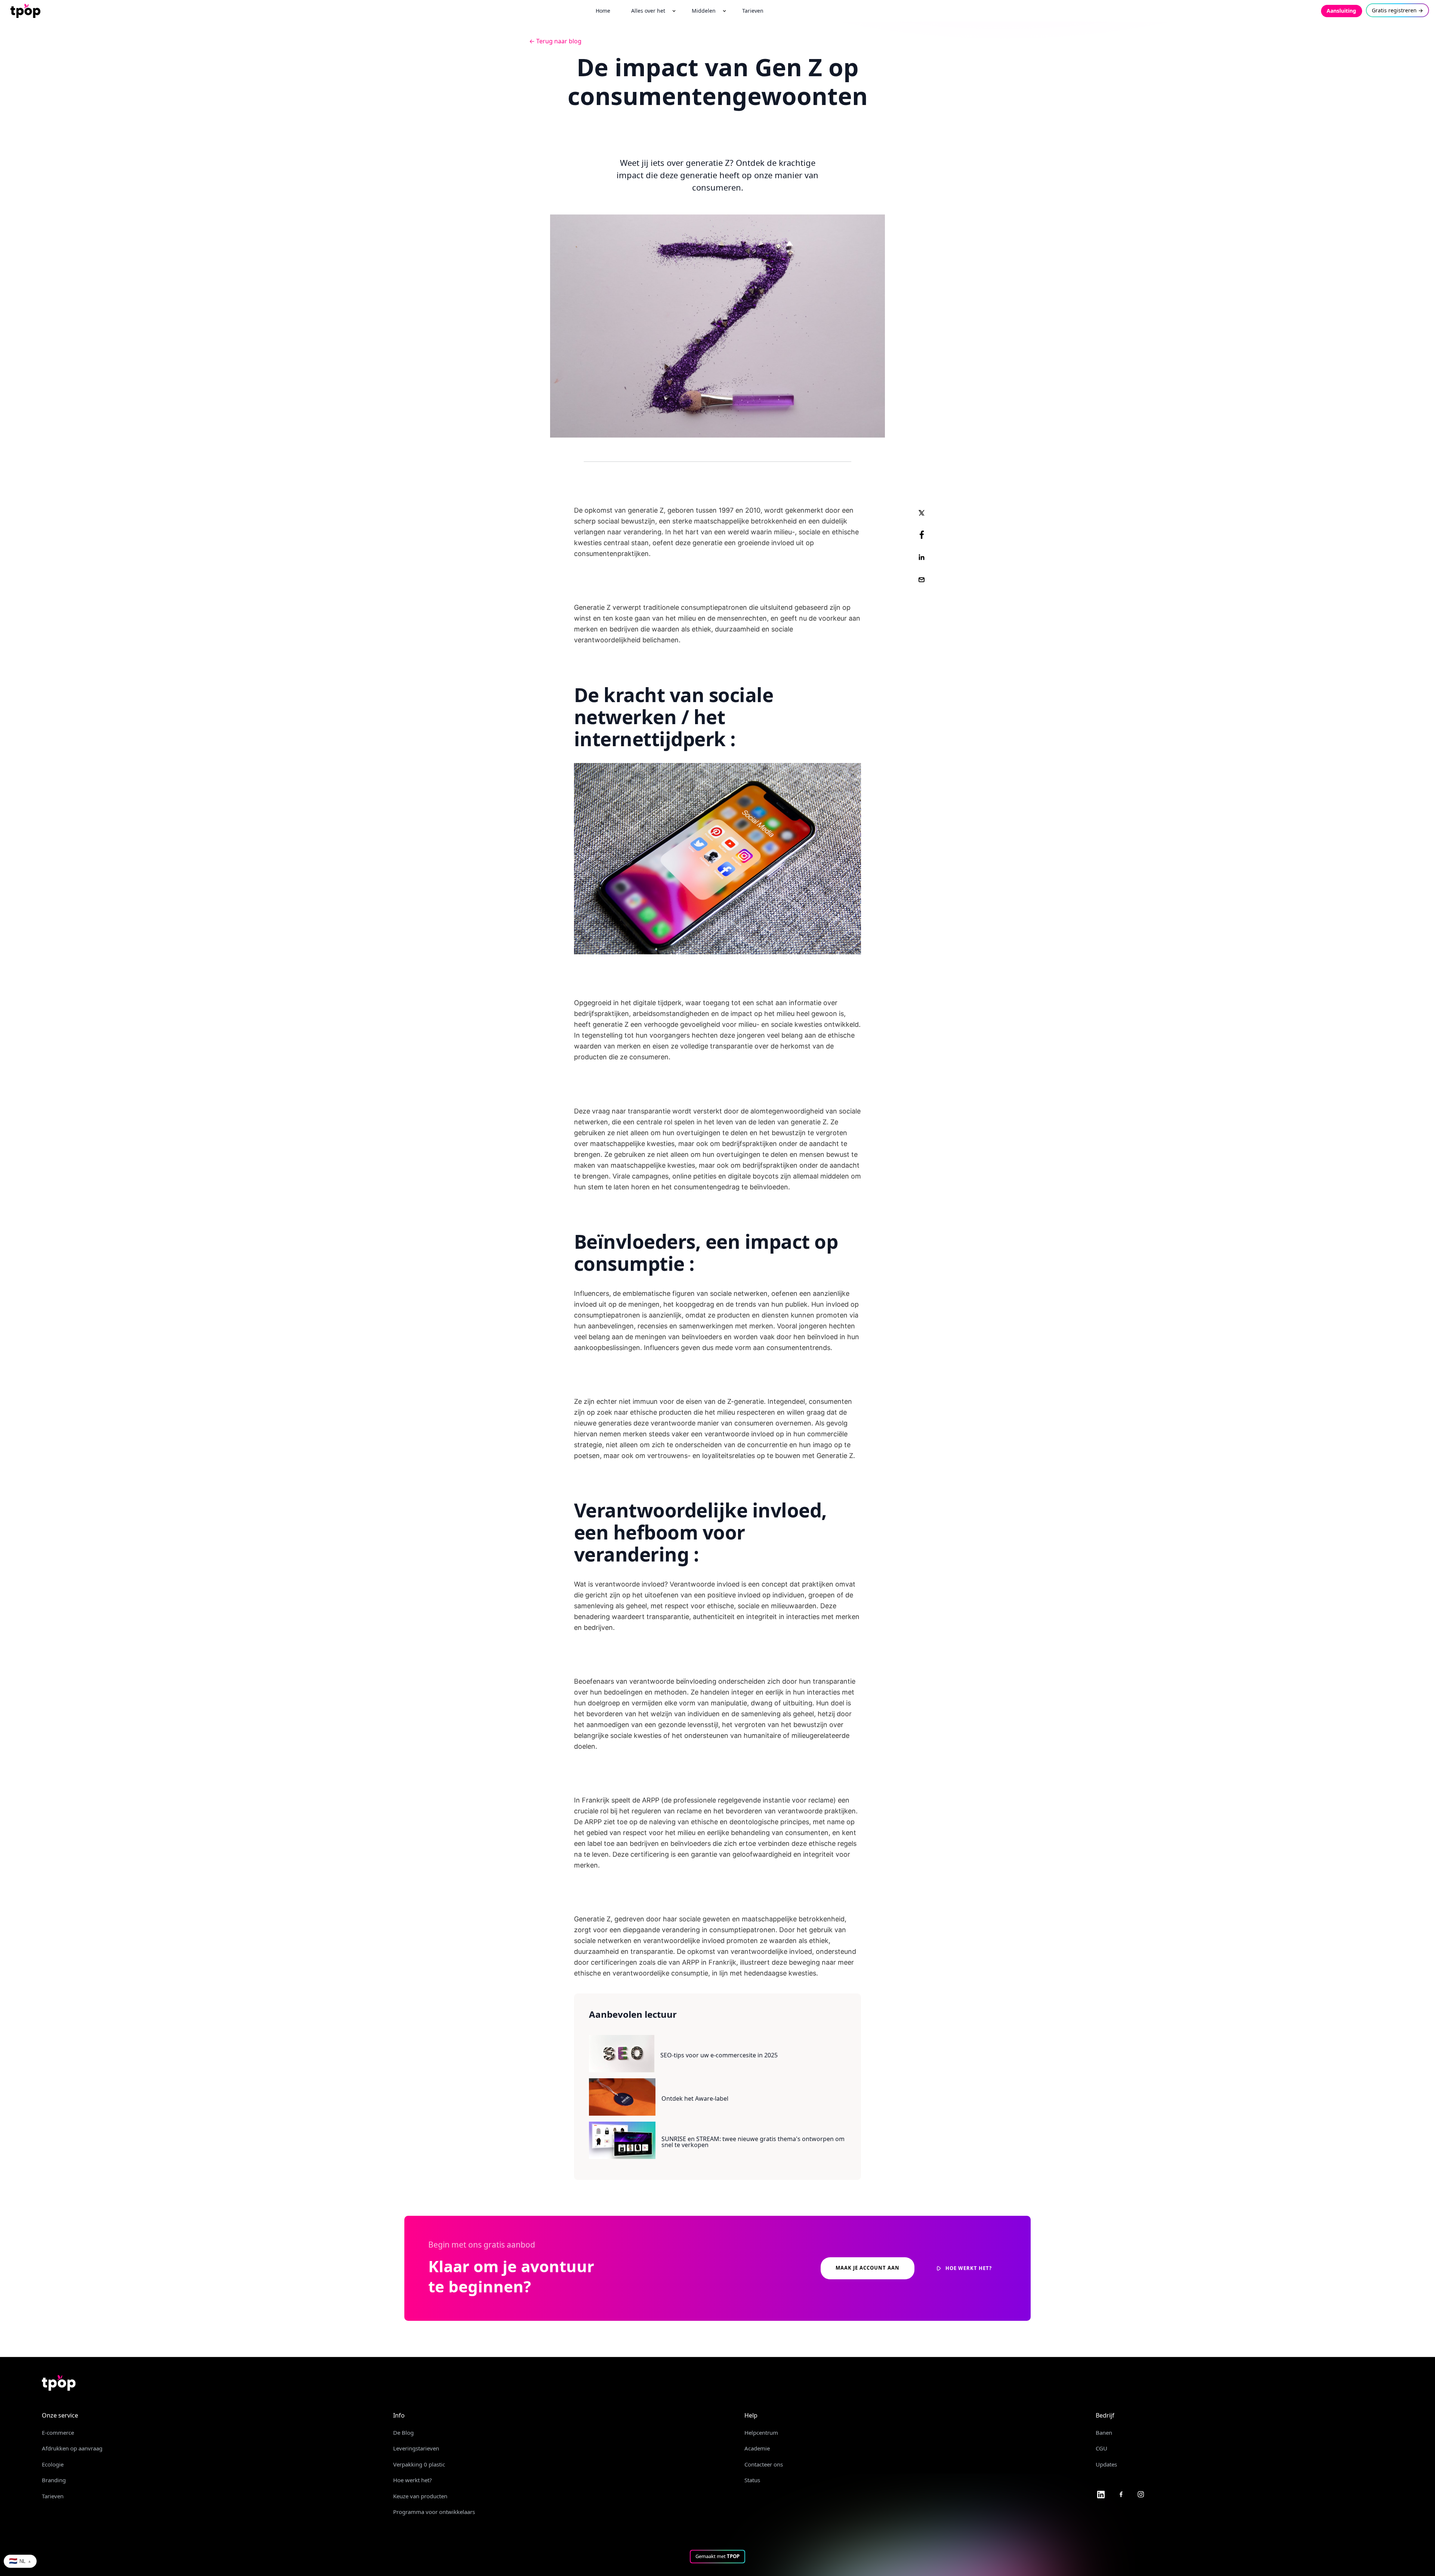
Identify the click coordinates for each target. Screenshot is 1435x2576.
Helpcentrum (761, 2433)
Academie (757, 2448)
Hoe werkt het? (413, 2480)
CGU (1101, 2448)
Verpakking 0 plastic (419, 2464)
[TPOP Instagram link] (1141, 2494)
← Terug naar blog (555, 41)
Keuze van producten (420, 2496)
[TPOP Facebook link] (1121, 2494)
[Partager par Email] (922, 580)
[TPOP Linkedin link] (1101, 2494)
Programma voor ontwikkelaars (434, 2512)
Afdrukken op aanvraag (72, 2448)
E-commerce (58, 2433)
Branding (54, 2480)
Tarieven (53, 2496)
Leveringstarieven (416, 2448)
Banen (1104, 2433)
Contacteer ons (764, 2464)
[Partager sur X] (922, 512)
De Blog (403, 2433)
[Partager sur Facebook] (922, 535)
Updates (1106, 2464)
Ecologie (53, 2464)
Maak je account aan (868, 2268)
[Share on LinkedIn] (922, 557)
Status (752, 2480)
